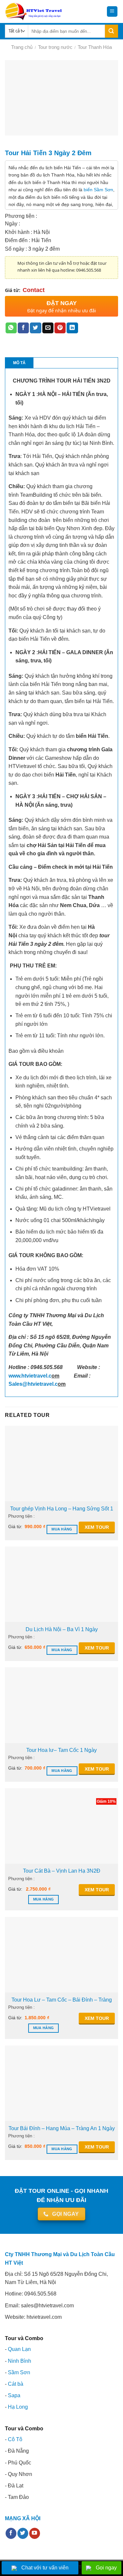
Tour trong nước (55, 47)
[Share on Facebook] (23, 328)
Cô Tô (15, 2439)
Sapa (14, 2395)
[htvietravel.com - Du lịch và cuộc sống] (34, 11)
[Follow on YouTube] (35, 2533)
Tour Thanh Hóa (95, 47)
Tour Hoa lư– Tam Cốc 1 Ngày (61, 1750)
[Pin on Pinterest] (60, 328)
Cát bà (16, 2384)
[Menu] (112, 12)
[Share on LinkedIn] (72, 328)
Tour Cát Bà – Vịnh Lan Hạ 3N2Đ (62, 1871)
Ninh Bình (20, 2361)
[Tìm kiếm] (112, 31)
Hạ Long (18, 2407)
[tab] (19, 363)
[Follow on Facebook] (11, 2533)
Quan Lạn (19, 2349)
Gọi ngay (106, 2568)
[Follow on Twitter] (23, 2533)
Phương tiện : (21, 1516)
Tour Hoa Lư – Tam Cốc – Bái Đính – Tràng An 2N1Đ (62, 2000)
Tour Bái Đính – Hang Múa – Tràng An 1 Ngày (62, 2128)
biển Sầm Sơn (98, 190)
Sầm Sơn (19, 2372)
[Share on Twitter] (35, 328)
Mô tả (19, 363)
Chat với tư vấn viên (45, 2568)
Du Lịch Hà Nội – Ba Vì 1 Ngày (62, 1629)
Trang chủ (22, 47)
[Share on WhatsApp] (11, 328)
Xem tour (97, 1527)
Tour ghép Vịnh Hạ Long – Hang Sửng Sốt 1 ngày (62, 1509)
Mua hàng (62, 1529)
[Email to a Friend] (48, 328)
